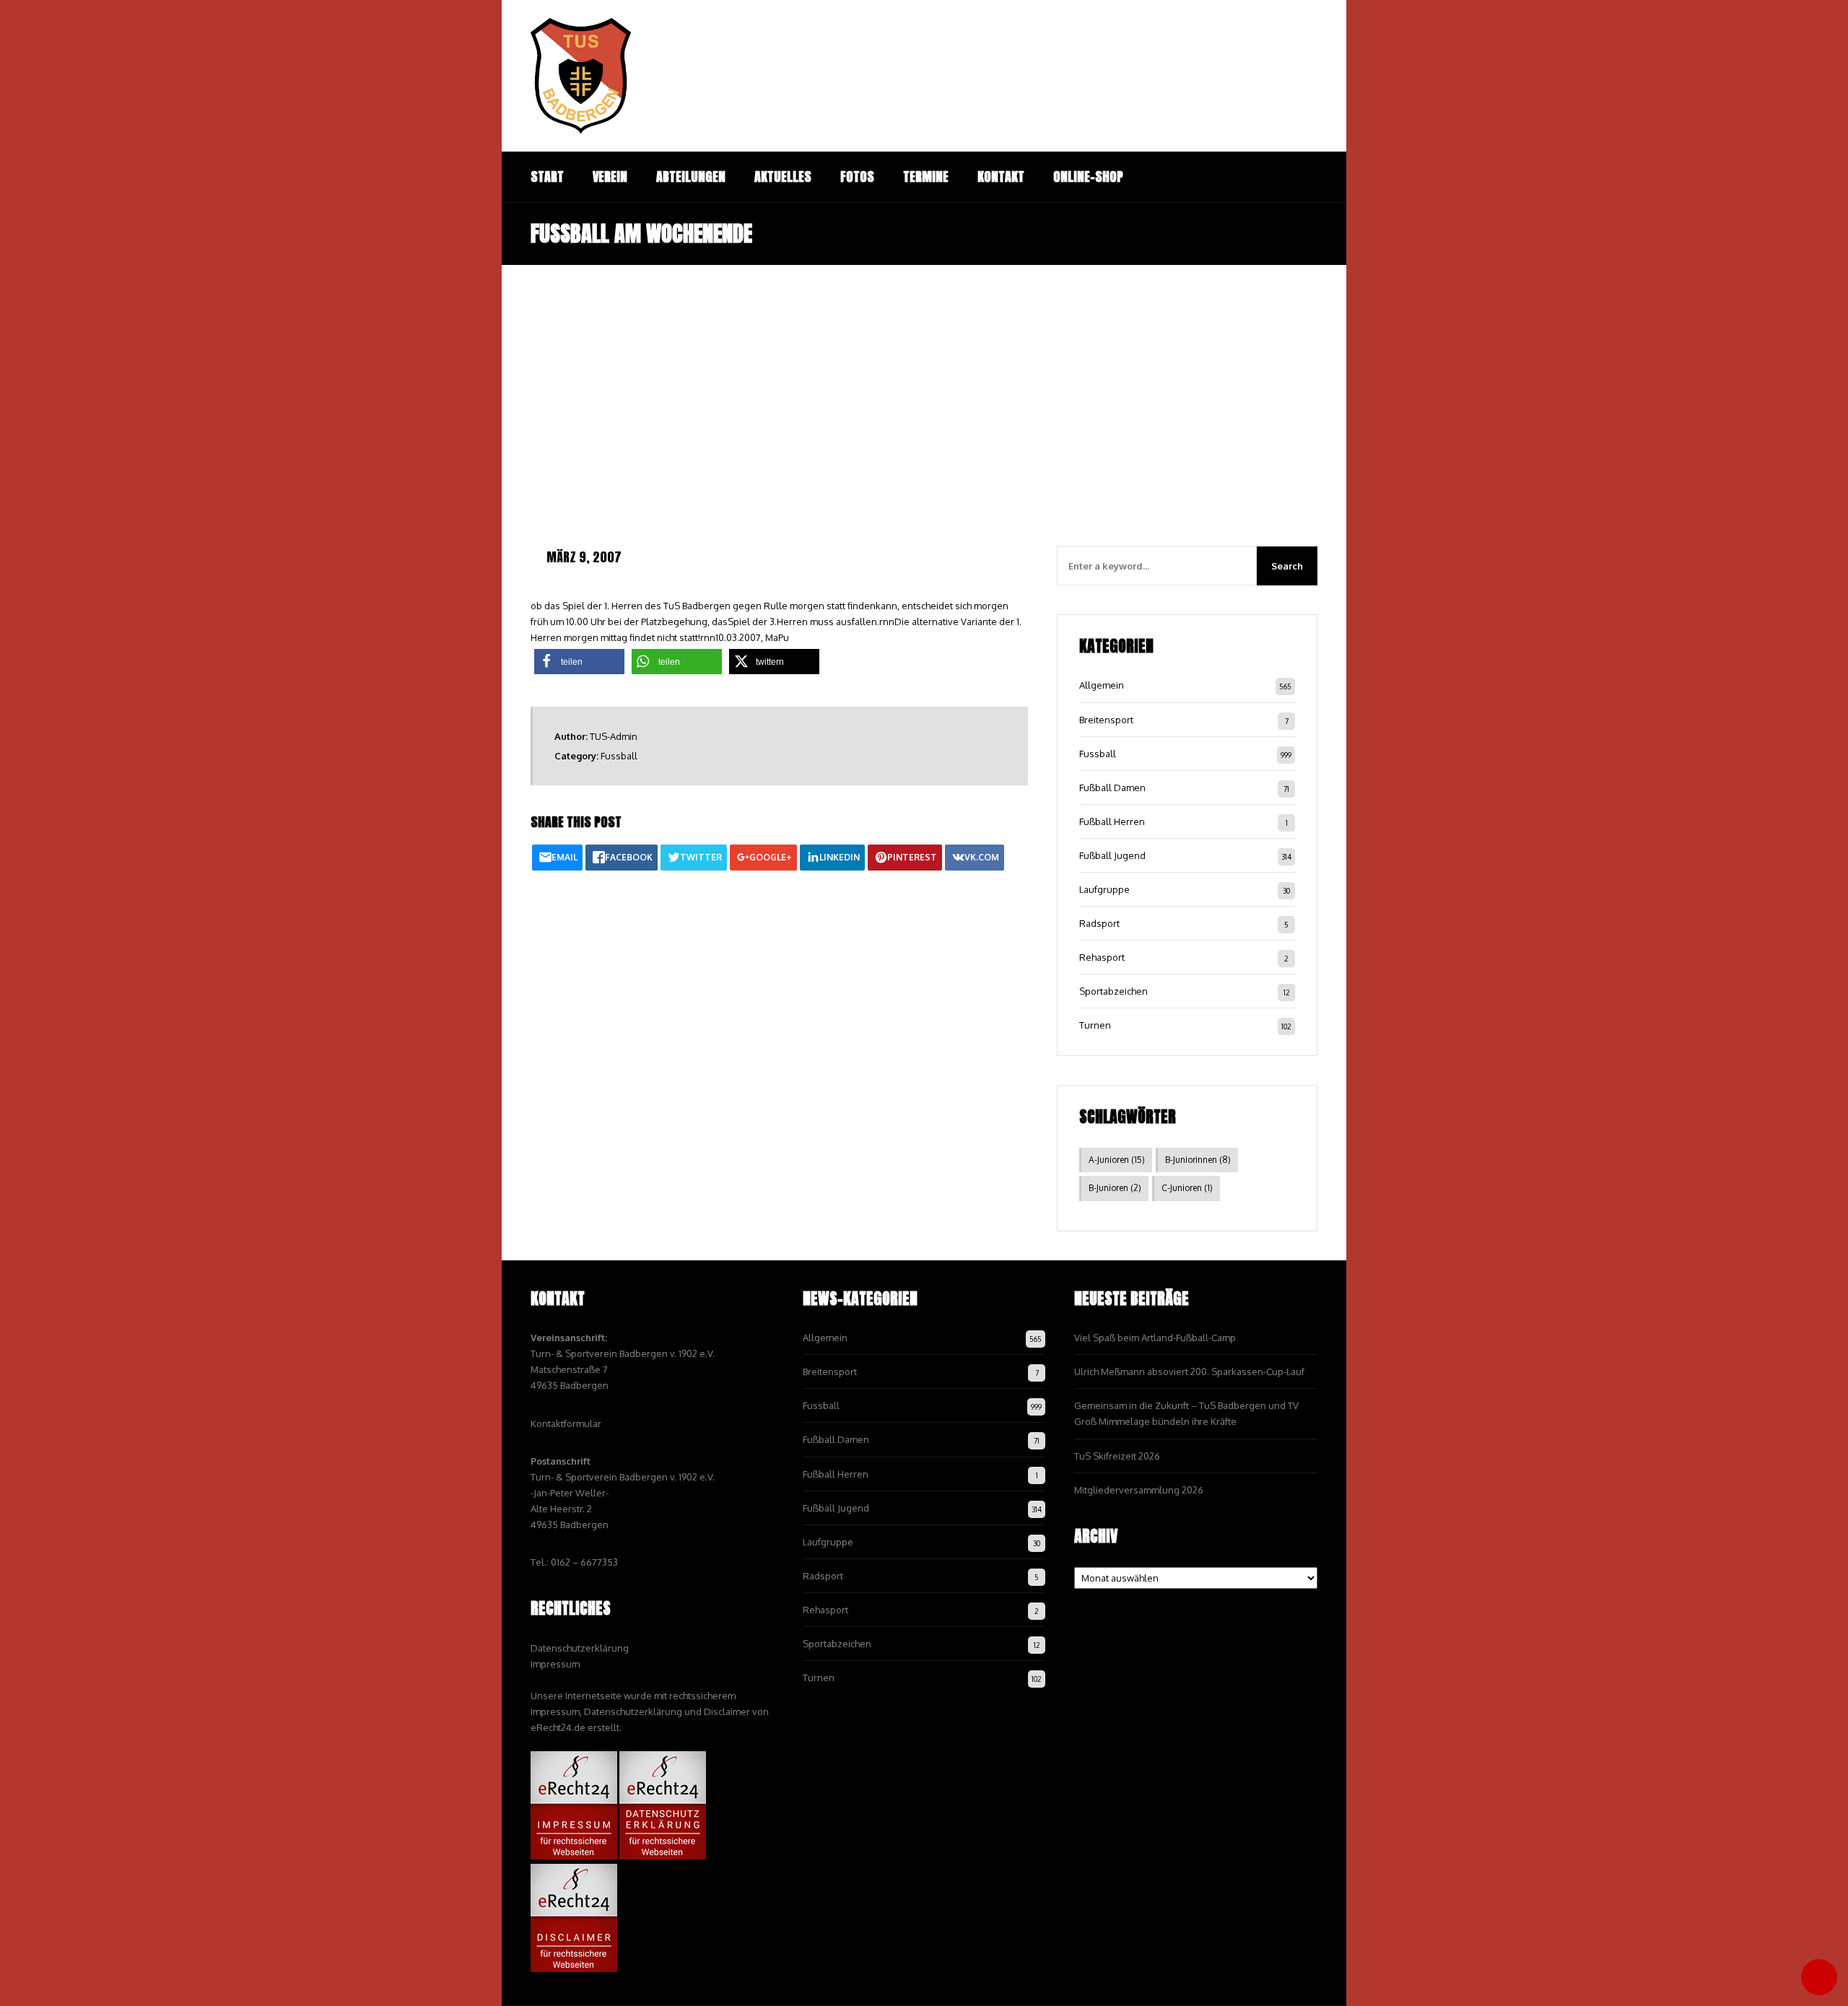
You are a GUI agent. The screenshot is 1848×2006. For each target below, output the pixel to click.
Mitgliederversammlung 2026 (1139, 1490)
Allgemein (1102, 685)
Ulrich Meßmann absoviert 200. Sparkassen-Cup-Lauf (1189, 1372)
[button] (579, 662)
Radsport (1099, 923)
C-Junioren (1187, 1188)
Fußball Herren (1112, 821)
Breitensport (1106, 720)
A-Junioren (1117, 1160)
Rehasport (1102, 957)
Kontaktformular (566, 1423)
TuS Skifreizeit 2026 (1117, 1456)
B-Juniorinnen (1198, 1160)
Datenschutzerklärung (580, 1648)
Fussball (619, 756)
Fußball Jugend (1112, 855)
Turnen (1095, 1025)
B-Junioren (1115, 1188)
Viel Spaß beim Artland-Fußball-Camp (1155, 1338)
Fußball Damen (1112, 788)
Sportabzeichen (1113, 991)
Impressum (555, 1664)
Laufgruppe (1104, 889)
